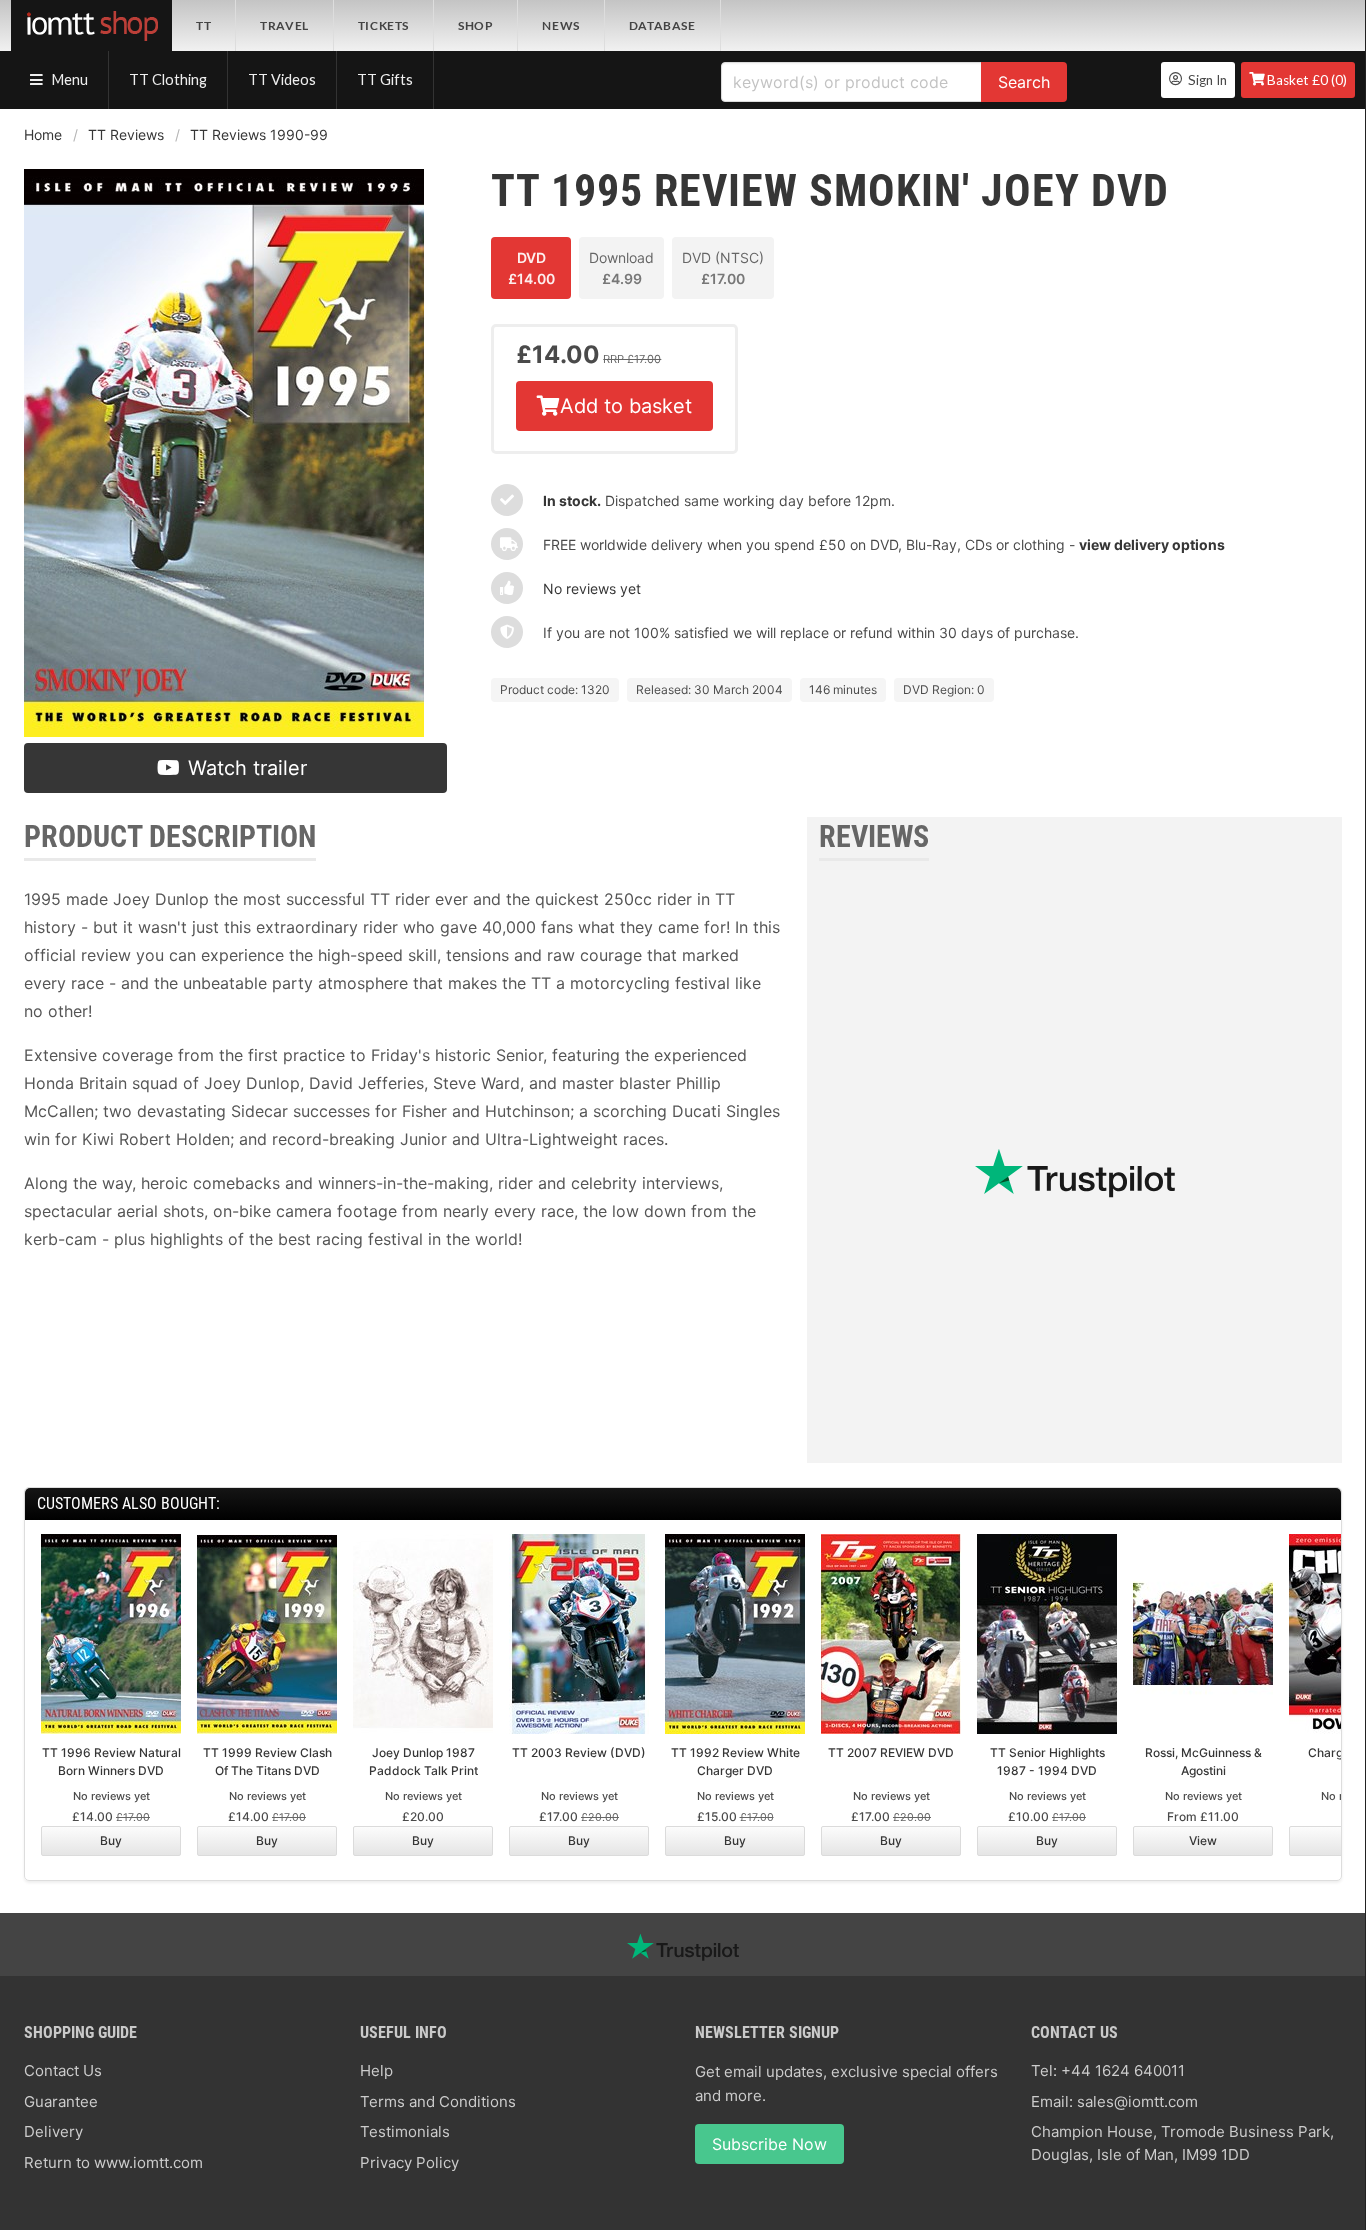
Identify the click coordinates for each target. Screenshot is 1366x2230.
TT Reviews (126, 134)
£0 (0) (1307, 80)
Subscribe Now (769, 2144)
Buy (111, 1840)
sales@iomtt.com (1137, 2101)
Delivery (53, 2131)
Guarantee (61, 2101)
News (560, 25)
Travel (284, 25)
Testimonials (405, 2131)
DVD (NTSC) (723, 268)
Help (376, 2070)
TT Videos (282, 79)
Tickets (383, 25)
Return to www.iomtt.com (113, 2162)
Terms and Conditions (438, 2101)
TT (203, 25)
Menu (68, 79)
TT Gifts (385, 79)
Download (621, 268)
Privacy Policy (409, 2162)
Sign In (1204, 80)
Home (43, 134)
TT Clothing (168, 79)
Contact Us (63, 2070)
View (1203, 1840)
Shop (475, 25)
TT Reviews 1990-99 (259, 134)
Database (662, 25)
